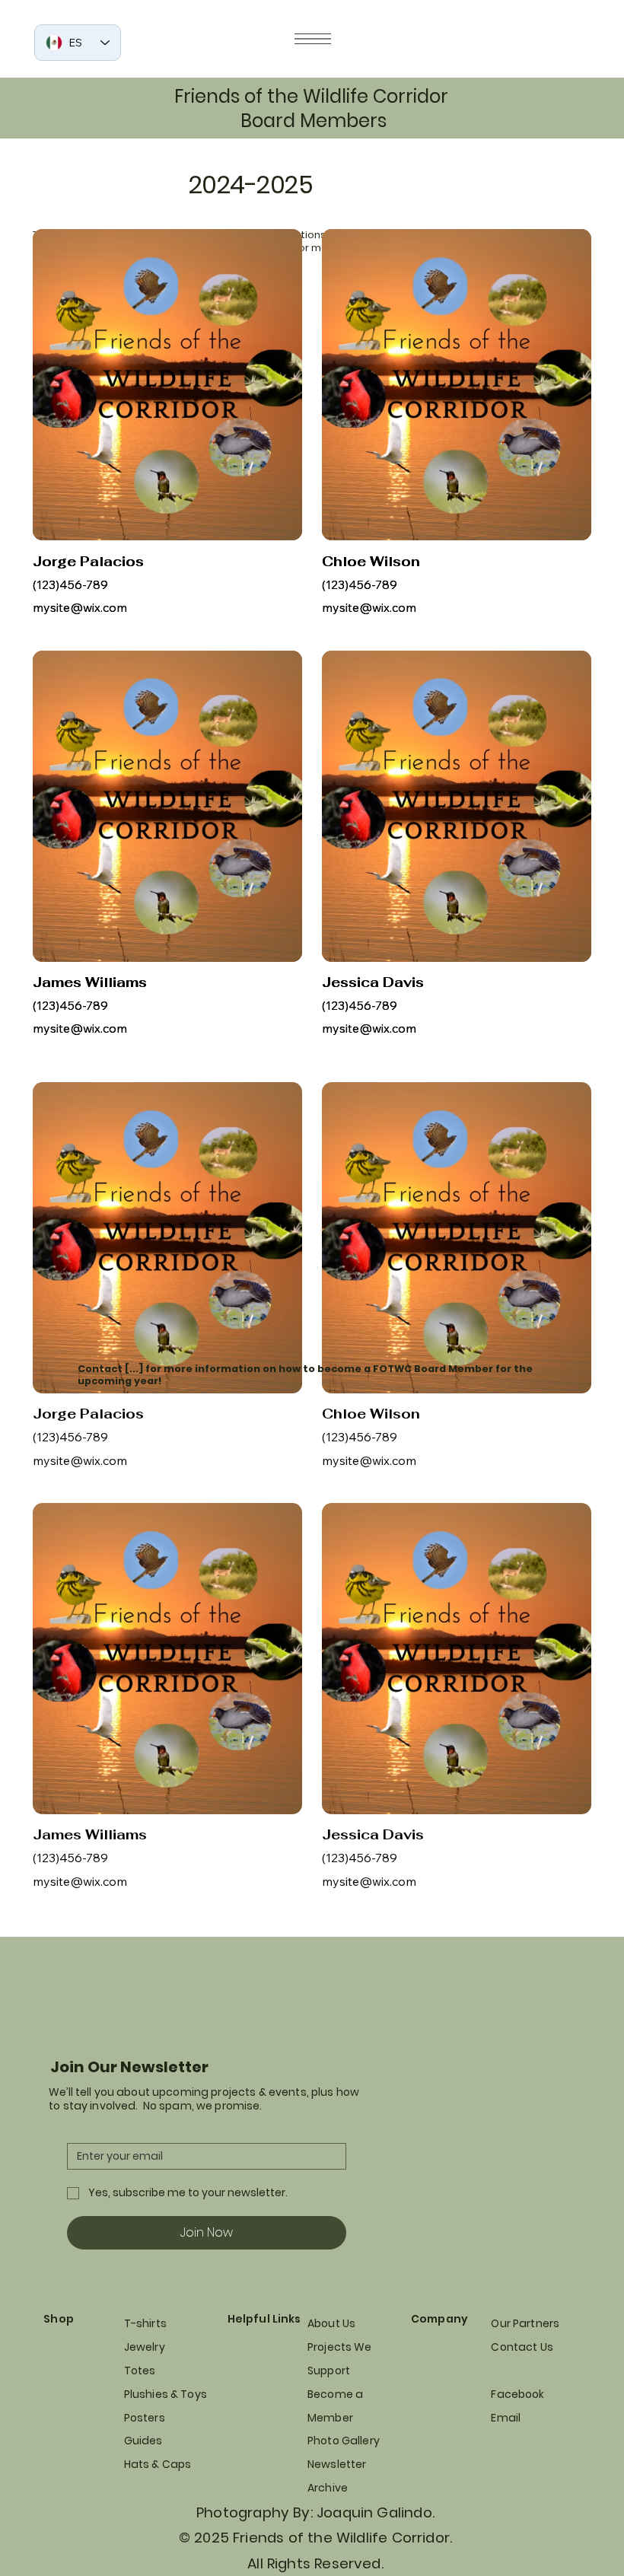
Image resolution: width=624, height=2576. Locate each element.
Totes (140, 2371)
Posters (145, 2418)
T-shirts (145, 2323)
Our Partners (525, 2323)
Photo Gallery (344, 2441)
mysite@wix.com (80, 607)
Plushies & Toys (166, 2394)
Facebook (517, 2394)
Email (506, 2418)
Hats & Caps (158, 2464)
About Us (331, 2323)
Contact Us (522, 2347)
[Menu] (313, 39)
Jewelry (145, 2347)
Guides (143, 2441)
